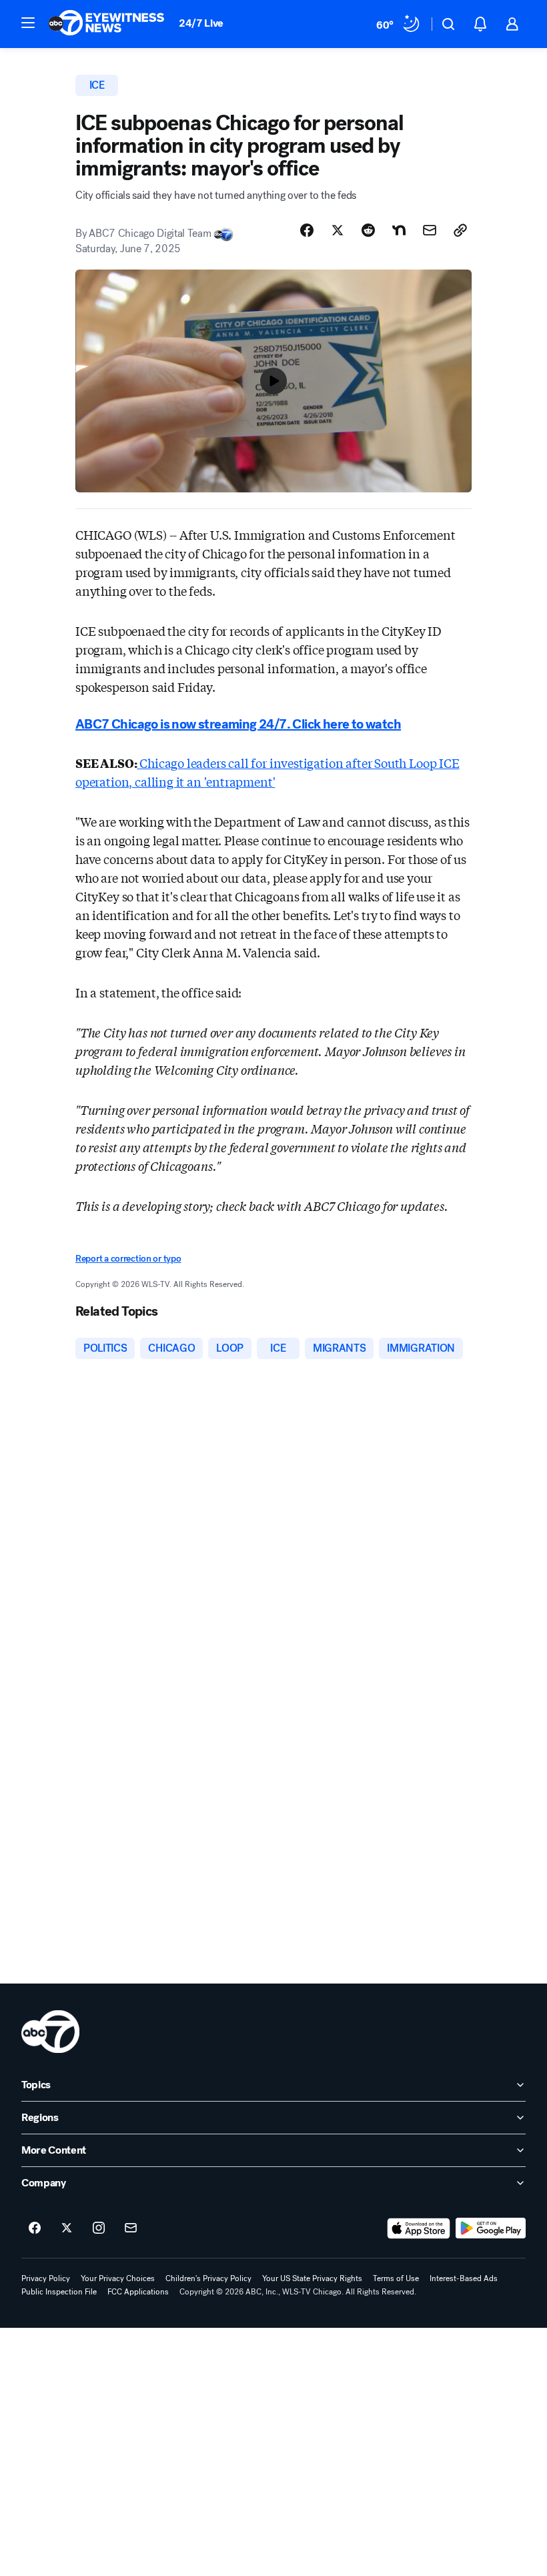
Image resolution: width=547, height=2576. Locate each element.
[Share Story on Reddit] (368, 230)
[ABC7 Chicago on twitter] (67, 2228)
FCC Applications (138, 2292)
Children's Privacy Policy (208, 2278)
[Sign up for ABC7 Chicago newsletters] (131, 2228)
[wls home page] (50, 2032)
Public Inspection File (59, 2292)
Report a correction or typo (128, 1259)
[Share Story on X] (338, 230)
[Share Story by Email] (430, 230)
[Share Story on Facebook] (307, 230)
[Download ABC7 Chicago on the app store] (419, 2228)
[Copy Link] (460, 230)
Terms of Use (396, 2278)
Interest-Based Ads (464, 2278)
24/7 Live (201, 23)
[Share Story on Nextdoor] (399, 230)
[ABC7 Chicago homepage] (106, 24)
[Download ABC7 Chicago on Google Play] (491, 2228)
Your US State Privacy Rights (312, 2278)
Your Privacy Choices (118, 2278)
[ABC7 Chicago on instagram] (99, 2228)
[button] (28, 23)
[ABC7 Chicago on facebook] (35, 2228)
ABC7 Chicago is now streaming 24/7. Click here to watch (238, 724)
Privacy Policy (46, 2278)
